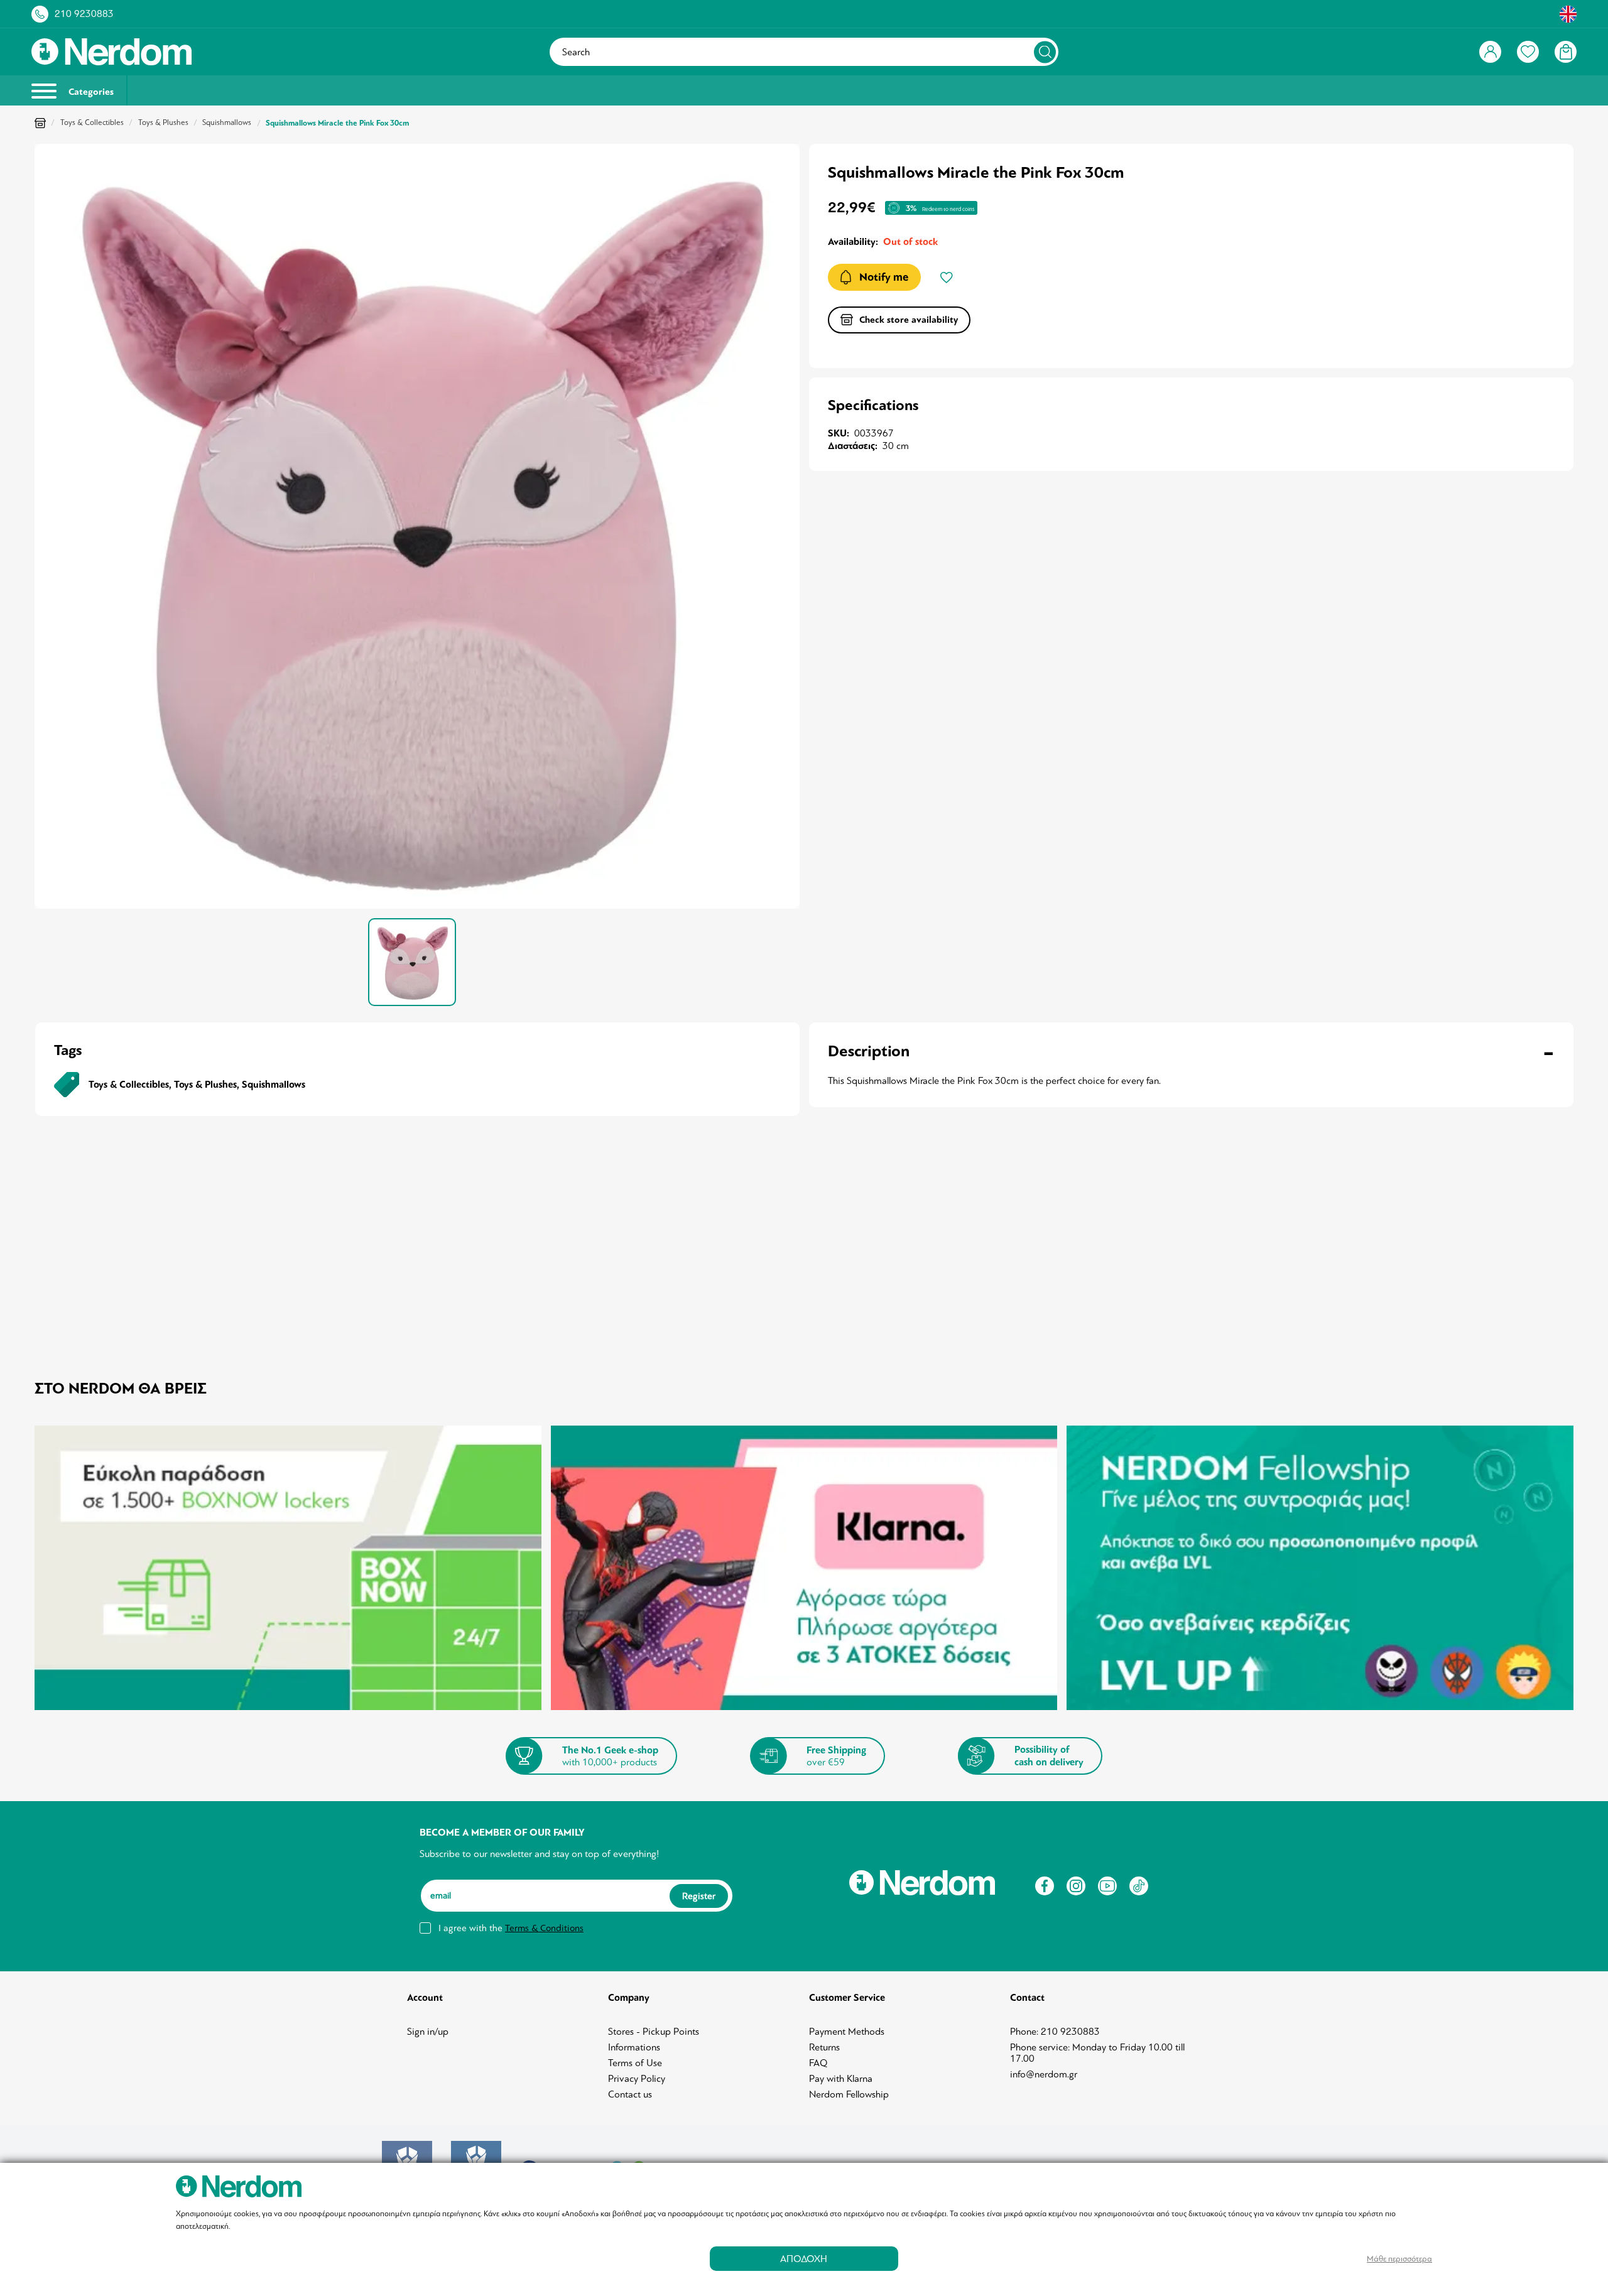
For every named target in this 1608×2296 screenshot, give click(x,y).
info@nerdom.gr (1044, 2074)
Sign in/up (428, 2032)
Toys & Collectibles (92, 122)
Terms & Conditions (544, 1928)
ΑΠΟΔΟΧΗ (804, 2259)
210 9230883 (84, 14)
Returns (824, 2047)
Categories (90, 92)
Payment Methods (847, 2032)
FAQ (818, 2063)
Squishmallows (227, 122)
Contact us (630, 2094)
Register (699, 1896)
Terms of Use (635, 2063)
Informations (634, 2047)
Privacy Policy (637, 2079)
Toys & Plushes (163, 122)
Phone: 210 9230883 (1055, 2032)
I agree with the (511, 1928)
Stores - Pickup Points (654, 2032)
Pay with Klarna (841, 2079)
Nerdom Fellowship (849, 2094)
